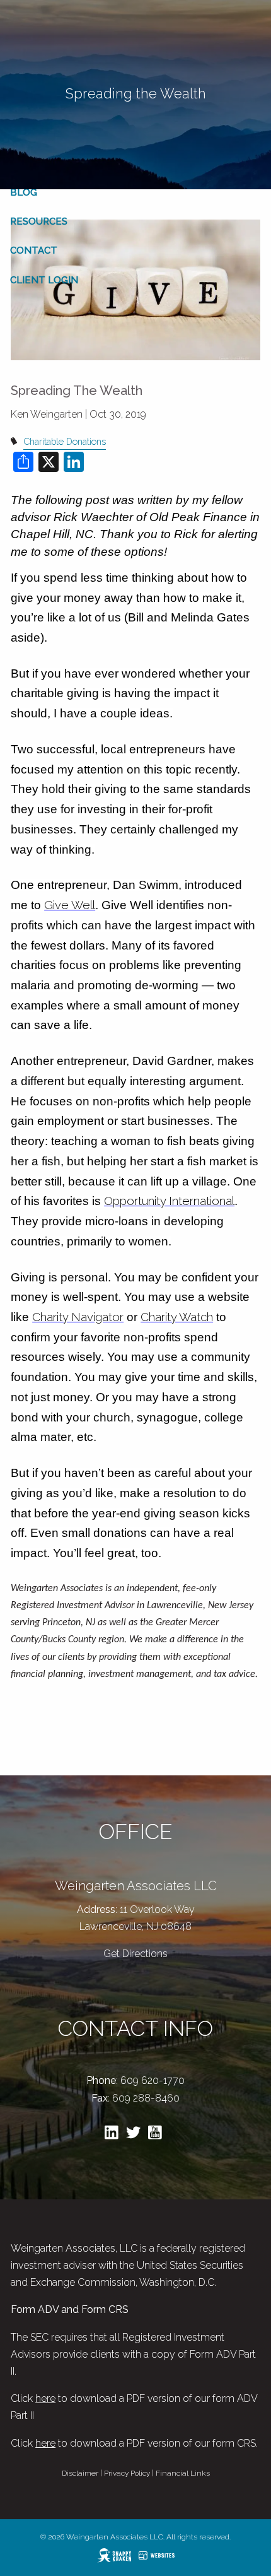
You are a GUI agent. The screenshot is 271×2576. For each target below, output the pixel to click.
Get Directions (135, 1954)
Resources (39, 221)
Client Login (44, 280)
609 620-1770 (153, 2080)
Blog (24, 192)
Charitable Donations (65, 441)
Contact (34, 250)
